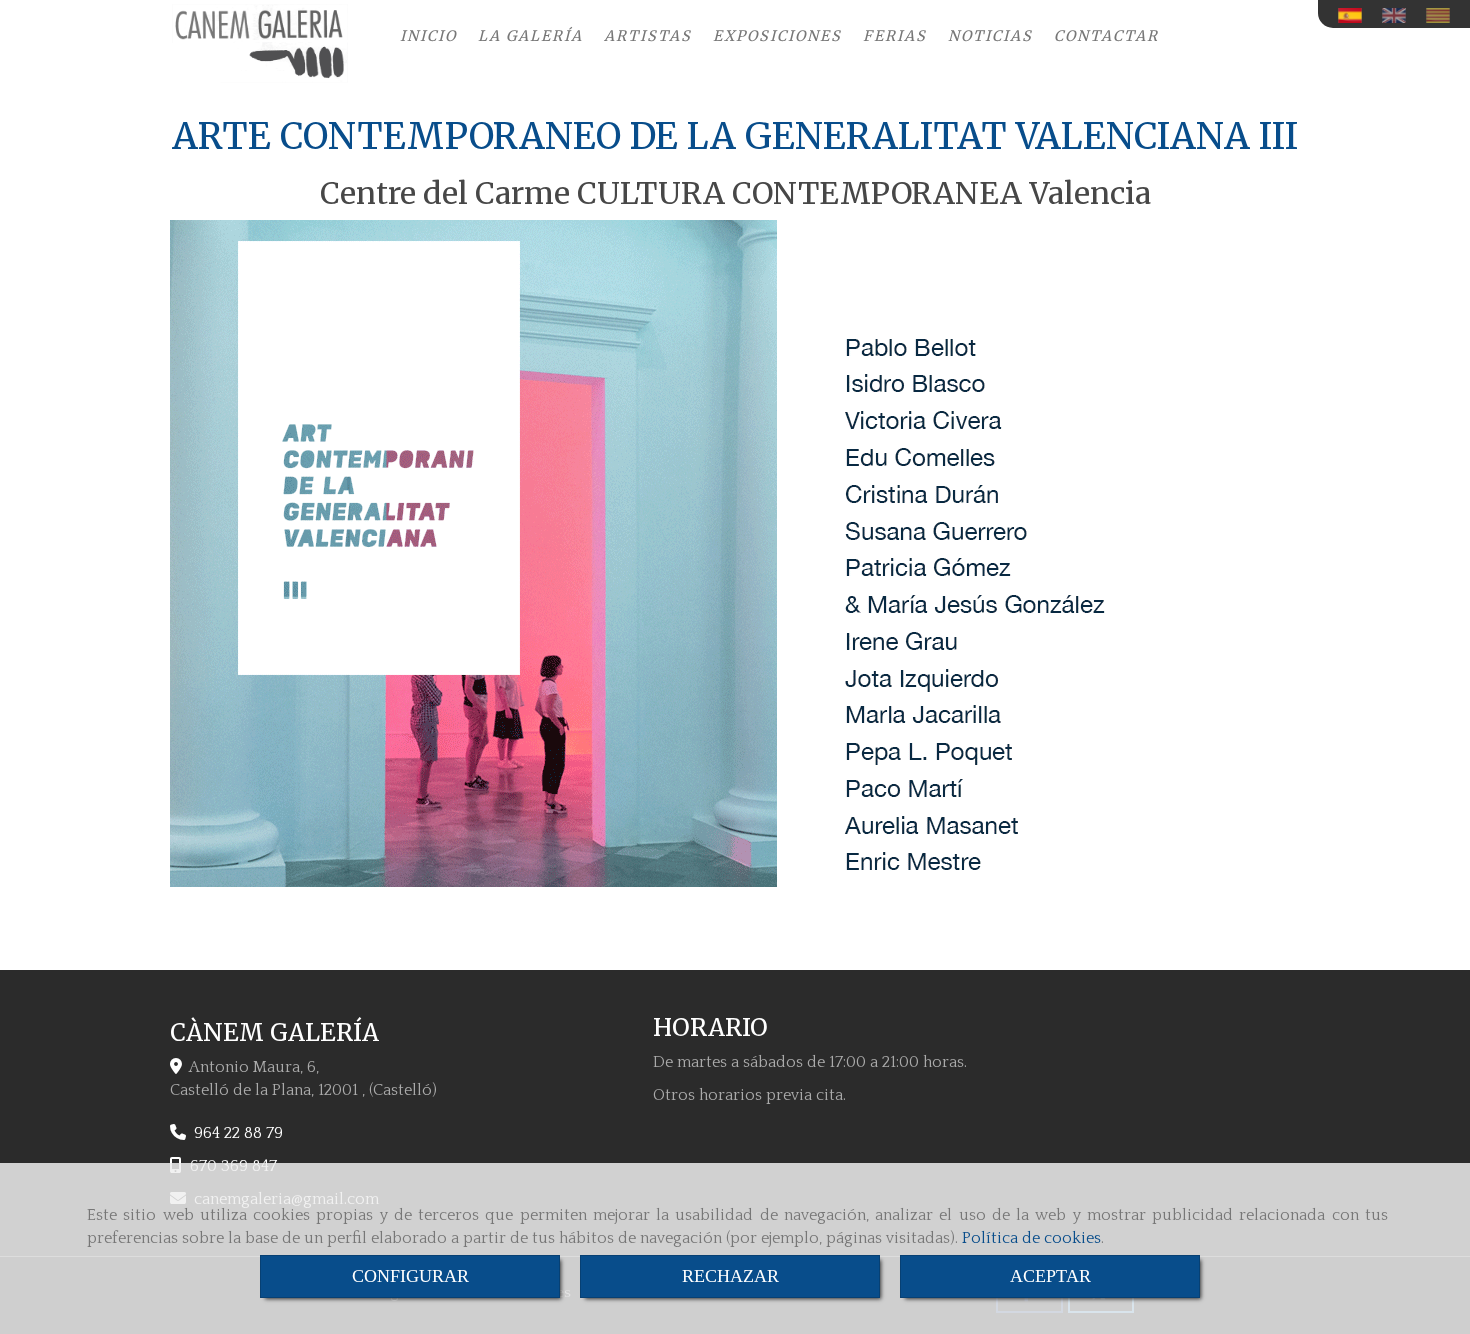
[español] (1355, 15)
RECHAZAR (730, 1276)
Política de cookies (1031, 1238)
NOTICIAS (990, 36)
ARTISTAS (648, 36)
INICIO (428, 36)
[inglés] (1399, 15)
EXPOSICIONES (777, 36)
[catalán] (1443, 15)
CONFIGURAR (410, 1276)
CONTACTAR (1106, 36)
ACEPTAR (1050, 1276)
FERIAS (895, 36)
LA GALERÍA (530, 36)
